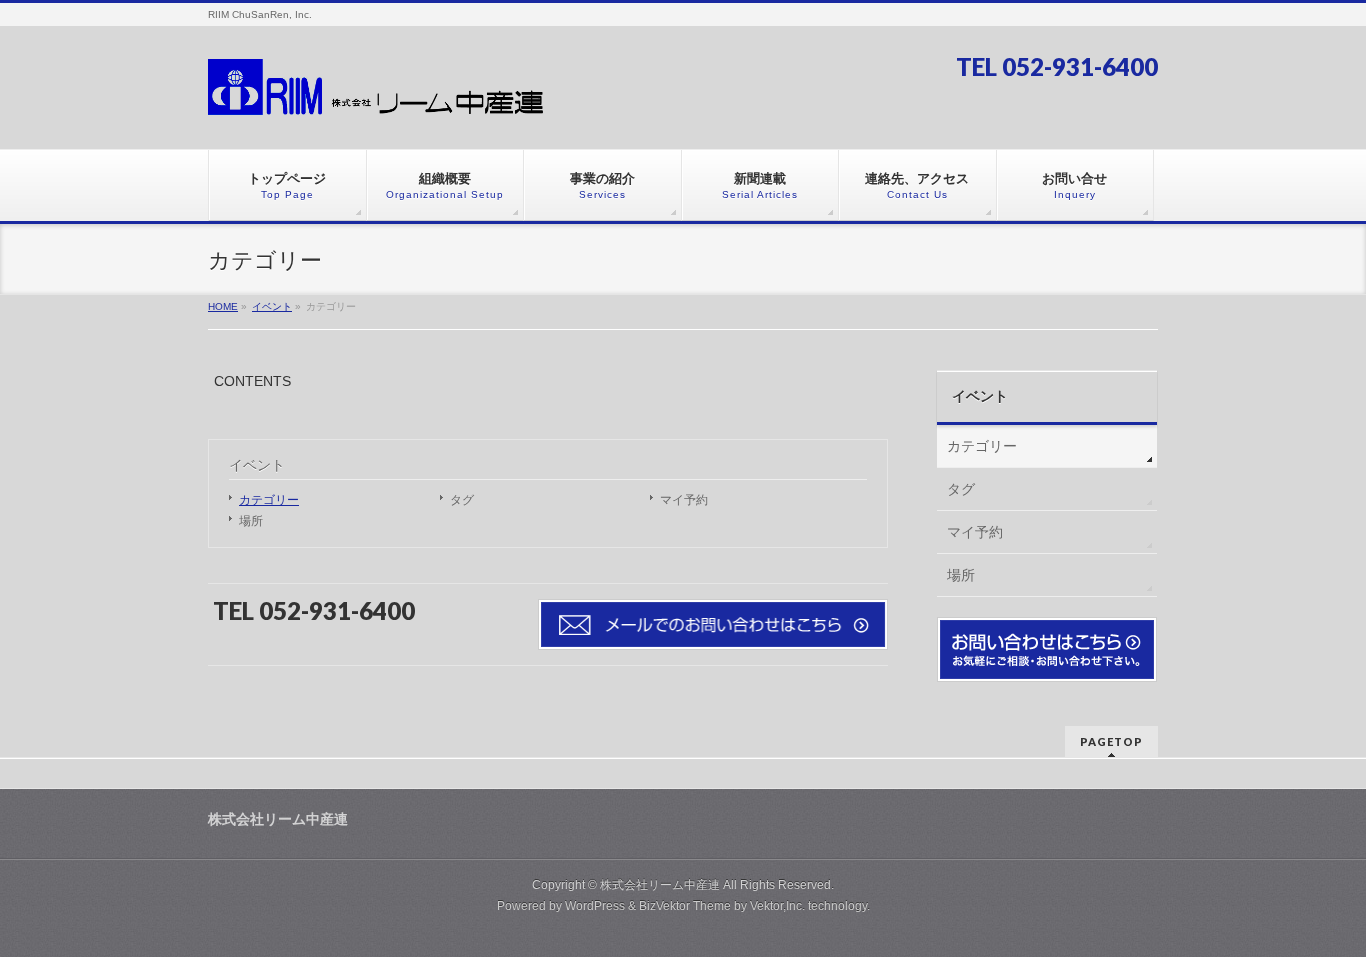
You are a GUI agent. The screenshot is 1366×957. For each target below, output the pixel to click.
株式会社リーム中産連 (660, 885)
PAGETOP (1111, 741)
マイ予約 (684, 500)
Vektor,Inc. (777, 906)
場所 (251, 521)
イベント (257, 465)
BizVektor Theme (685, 906)
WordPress (595, 906)
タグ (462, 500)
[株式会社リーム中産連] (377, 96)
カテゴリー (269, 500)
